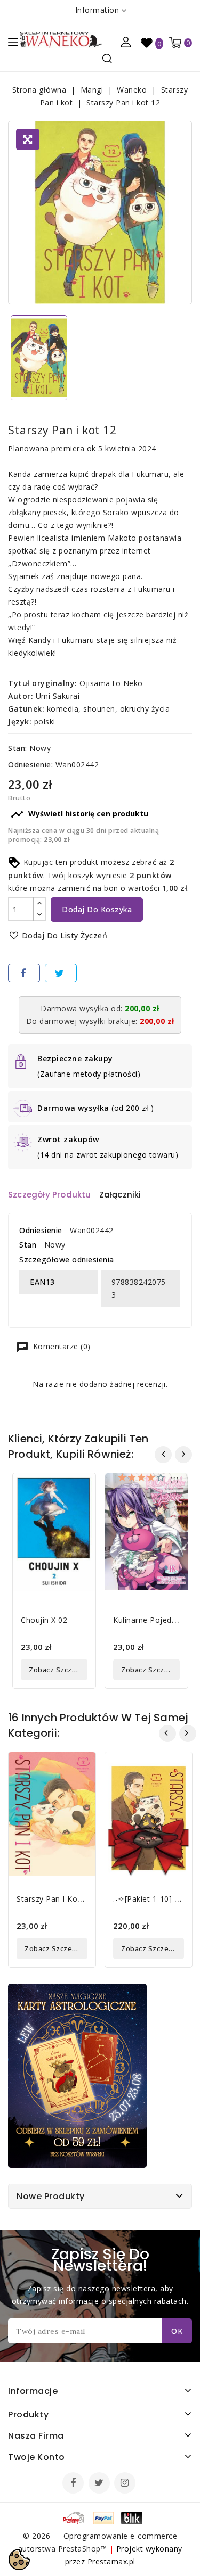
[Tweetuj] (61, 973)
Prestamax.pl (111, 2561)
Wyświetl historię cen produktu (79, 814)
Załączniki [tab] (120, 1195)
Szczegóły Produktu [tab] (50, 1195)
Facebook (74, 2484)
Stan (28, 1245)
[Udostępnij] (24, 973)
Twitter (100, 2484)
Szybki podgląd (79, 1488)
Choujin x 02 (44, 1620)
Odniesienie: (30, 765)
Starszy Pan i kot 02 (54, 1899)
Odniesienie (41, 1230)
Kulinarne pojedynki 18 (155, 1620)
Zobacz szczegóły (58, 1670)
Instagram (126, 2484)
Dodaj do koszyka (97, 909)
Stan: (18, 748)
